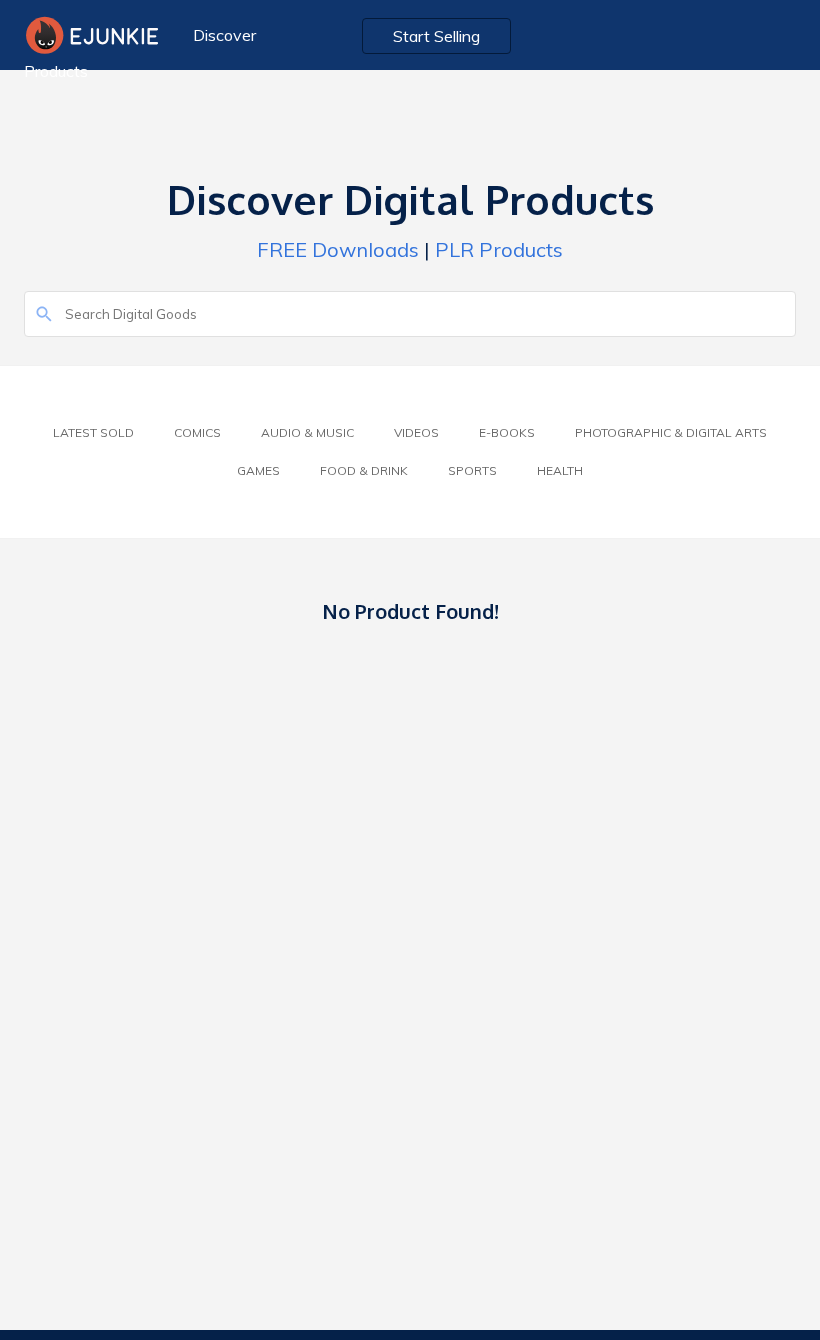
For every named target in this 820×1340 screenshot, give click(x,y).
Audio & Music (307, 432)
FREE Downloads (338, 249)
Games (258, 470)
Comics (197, 432)
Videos (416, 432)
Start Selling (436, 36)
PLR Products (499, 249)
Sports (472, 470)
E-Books (507, 432)
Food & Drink (364, 470)
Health (560, 470)
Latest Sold (93, 432)
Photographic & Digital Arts (671, 432)
